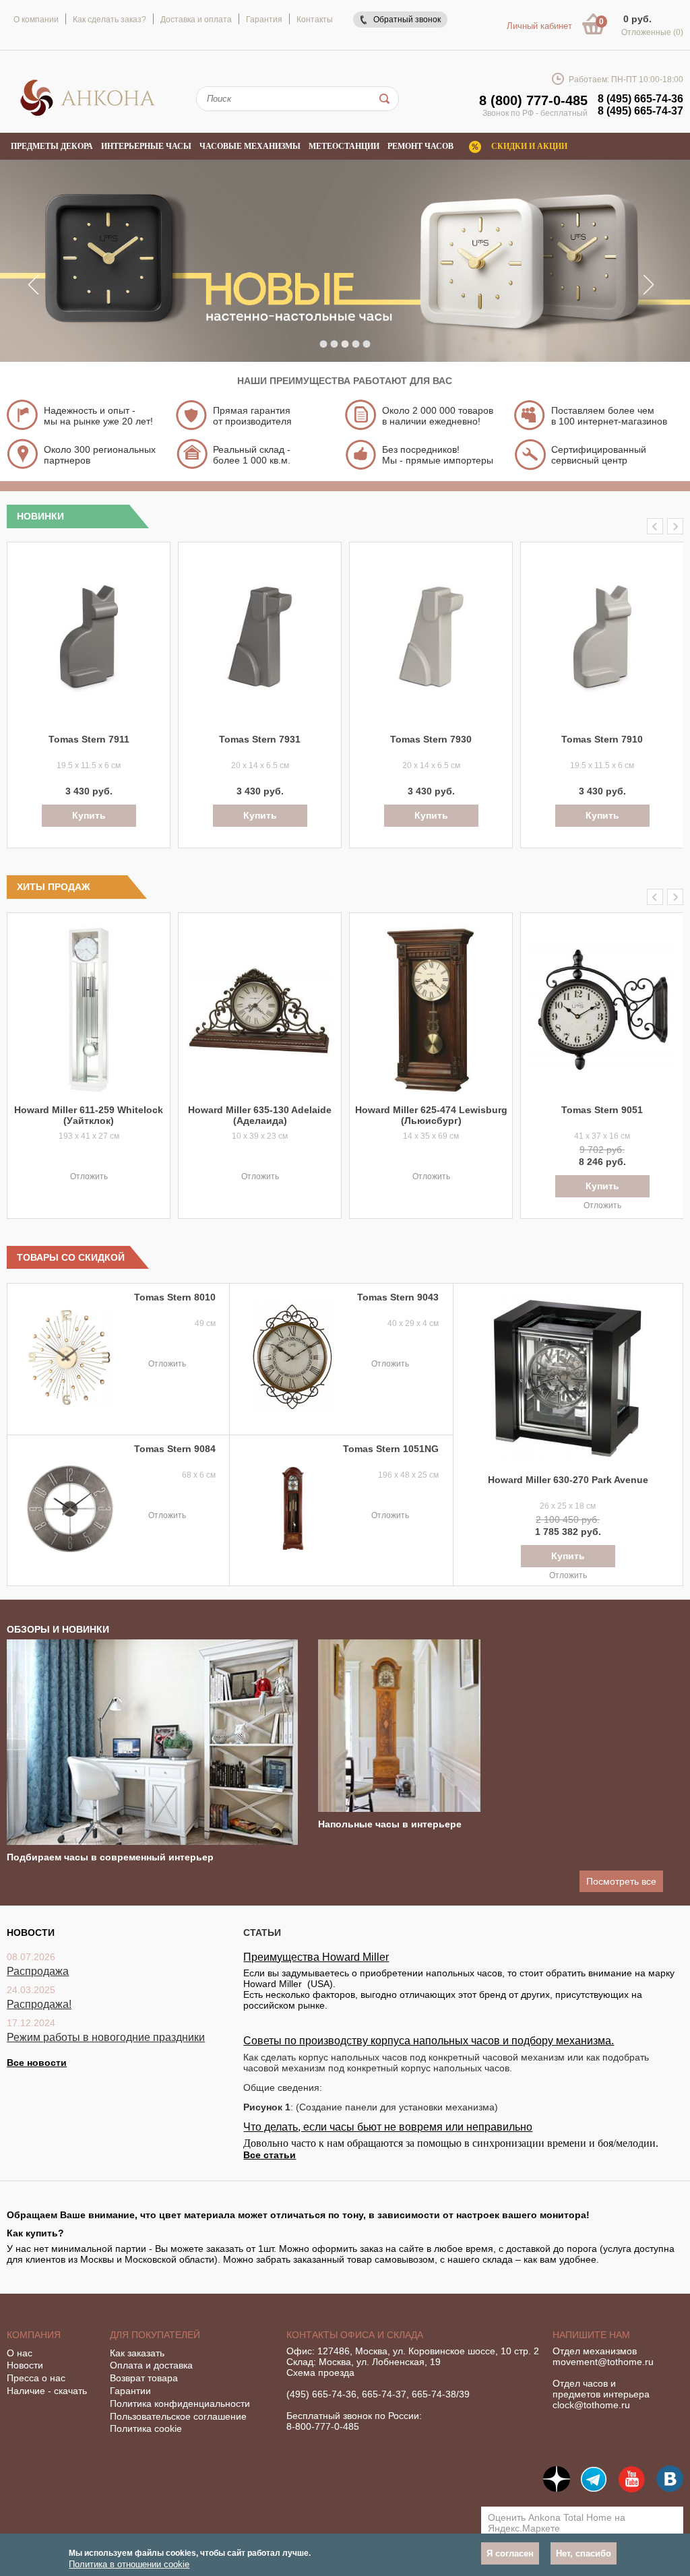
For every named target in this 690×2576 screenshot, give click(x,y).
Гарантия (264, 20)
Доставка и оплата (196, 20)
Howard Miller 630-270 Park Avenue (568, 1480)
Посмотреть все (621, 1881)
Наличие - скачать (47, 2391)
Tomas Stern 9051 (602, 1110)
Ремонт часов (420, 146)
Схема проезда (320, 2373)
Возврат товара (144, 2378)
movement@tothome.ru (603, 2362)
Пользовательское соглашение (178, 2416)
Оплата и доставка (151, 2365)
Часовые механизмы (250, 146)
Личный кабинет (539, 26)
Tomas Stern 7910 (602, 739)
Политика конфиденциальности (180, 2404)
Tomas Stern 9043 (398, 1297)
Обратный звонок (407, 20)
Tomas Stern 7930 (431, 739)
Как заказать (137, 2353)
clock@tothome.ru (591, 2405)
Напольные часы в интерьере (390, 1824)
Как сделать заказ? (109, 20)
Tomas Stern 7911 (89, 739)
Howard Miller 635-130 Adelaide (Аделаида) (260, 1115)
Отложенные (652, 32)
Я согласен (510, 2553)
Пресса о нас (36, 2378)
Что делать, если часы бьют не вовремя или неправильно (388, 2127)
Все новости (37, 2063)
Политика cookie (146, 2428)
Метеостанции (344, 146)
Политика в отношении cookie (129, 2564)
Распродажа (38, 1971)
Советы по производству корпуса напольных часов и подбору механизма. (429, 2041)
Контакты (315, 20)
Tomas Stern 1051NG (391, 1449)
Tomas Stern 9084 (175, 1449)
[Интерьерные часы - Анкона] (88, 114)
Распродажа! (39, 2004)
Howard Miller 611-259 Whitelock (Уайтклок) (89, 1115)
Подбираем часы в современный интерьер (110, 1857)
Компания (34, 2335)
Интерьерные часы (146, 146)
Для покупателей (155, 2335)
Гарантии (130, 2391)
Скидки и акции (529, 146)
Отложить (89, 1176)
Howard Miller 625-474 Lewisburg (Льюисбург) (431, 1115)
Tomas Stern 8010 (175, 1297)
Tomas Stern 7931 (260, 739)
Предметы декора (52, 146)
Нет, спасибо (584, 2553)
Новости (25, 2365)
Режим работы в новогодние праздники (106, 2037)
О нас (20, 2353)
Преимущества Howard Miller (316, 1957)
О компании (36, 20)
